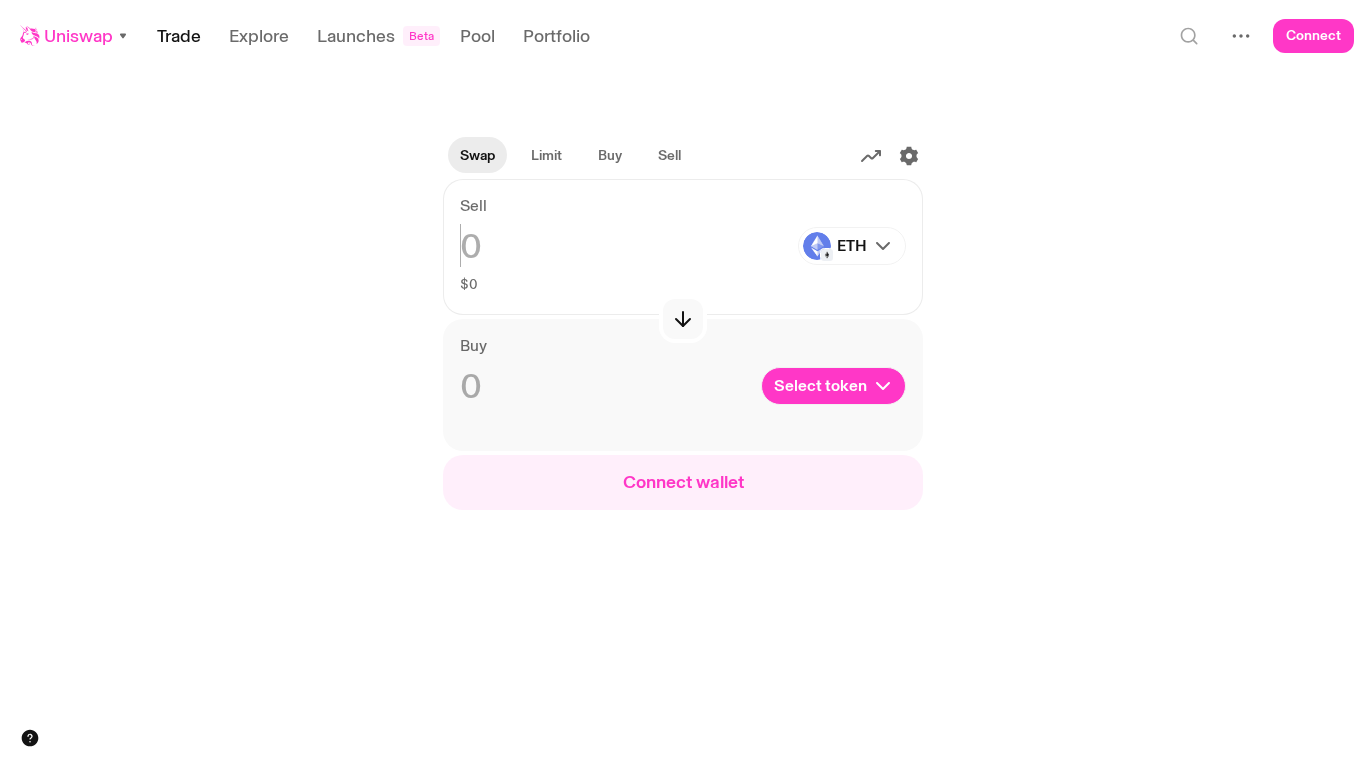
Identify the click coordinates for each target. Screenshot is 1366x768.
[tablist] (570, 156)
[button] (74, 36)
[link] (546, 156)
